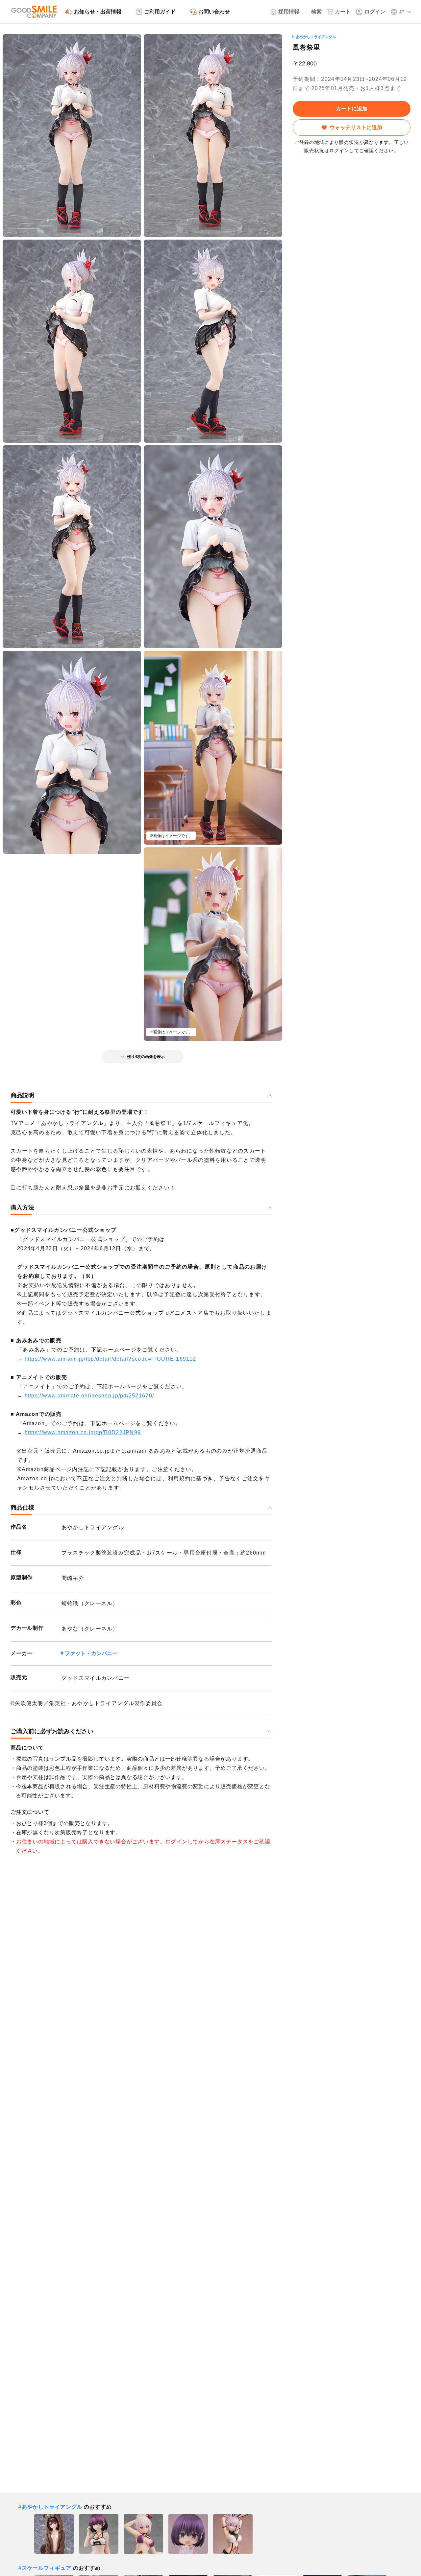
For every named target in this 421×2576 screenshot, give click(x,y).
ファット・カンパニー (91, 1653)
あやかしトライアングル (316, 37)
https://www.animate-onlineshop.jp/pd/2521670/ (89, 1396)
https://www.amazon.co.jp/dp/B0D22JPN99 (83, 1432)
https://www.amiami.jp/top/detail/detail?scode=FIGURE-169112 (111, 1359)
